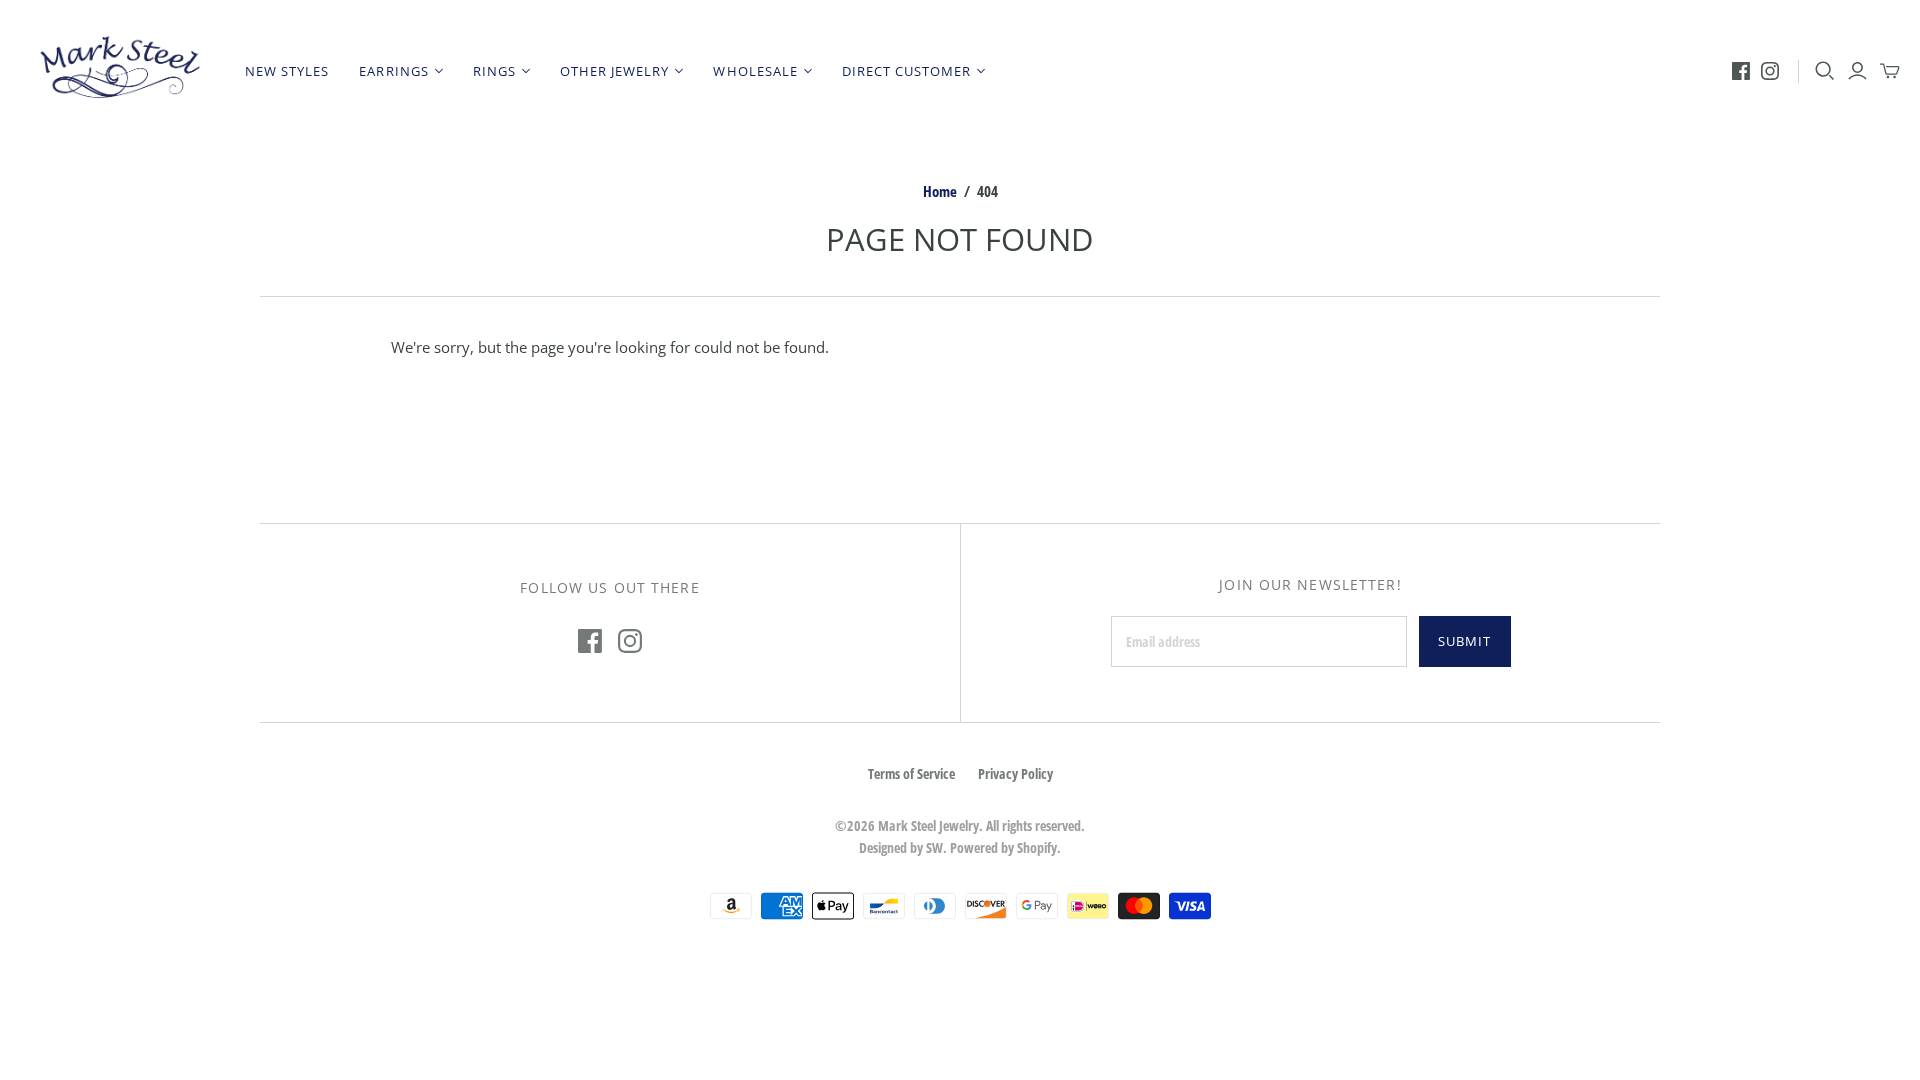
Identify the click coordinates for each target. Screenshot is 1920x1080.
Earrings (393, 71)
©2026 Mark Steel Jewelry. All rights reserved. (960, 825)
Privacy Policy (1015, 773)
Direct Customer (907, 71)
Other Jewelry (615, 71)
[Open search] (1825, 71)
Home (940, 191)
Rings (494, 71)
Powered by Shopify (1003, 847)
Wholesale (755, 71)
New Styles (287, 71)
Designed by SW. (903, 847)
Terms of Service (911, 773)
